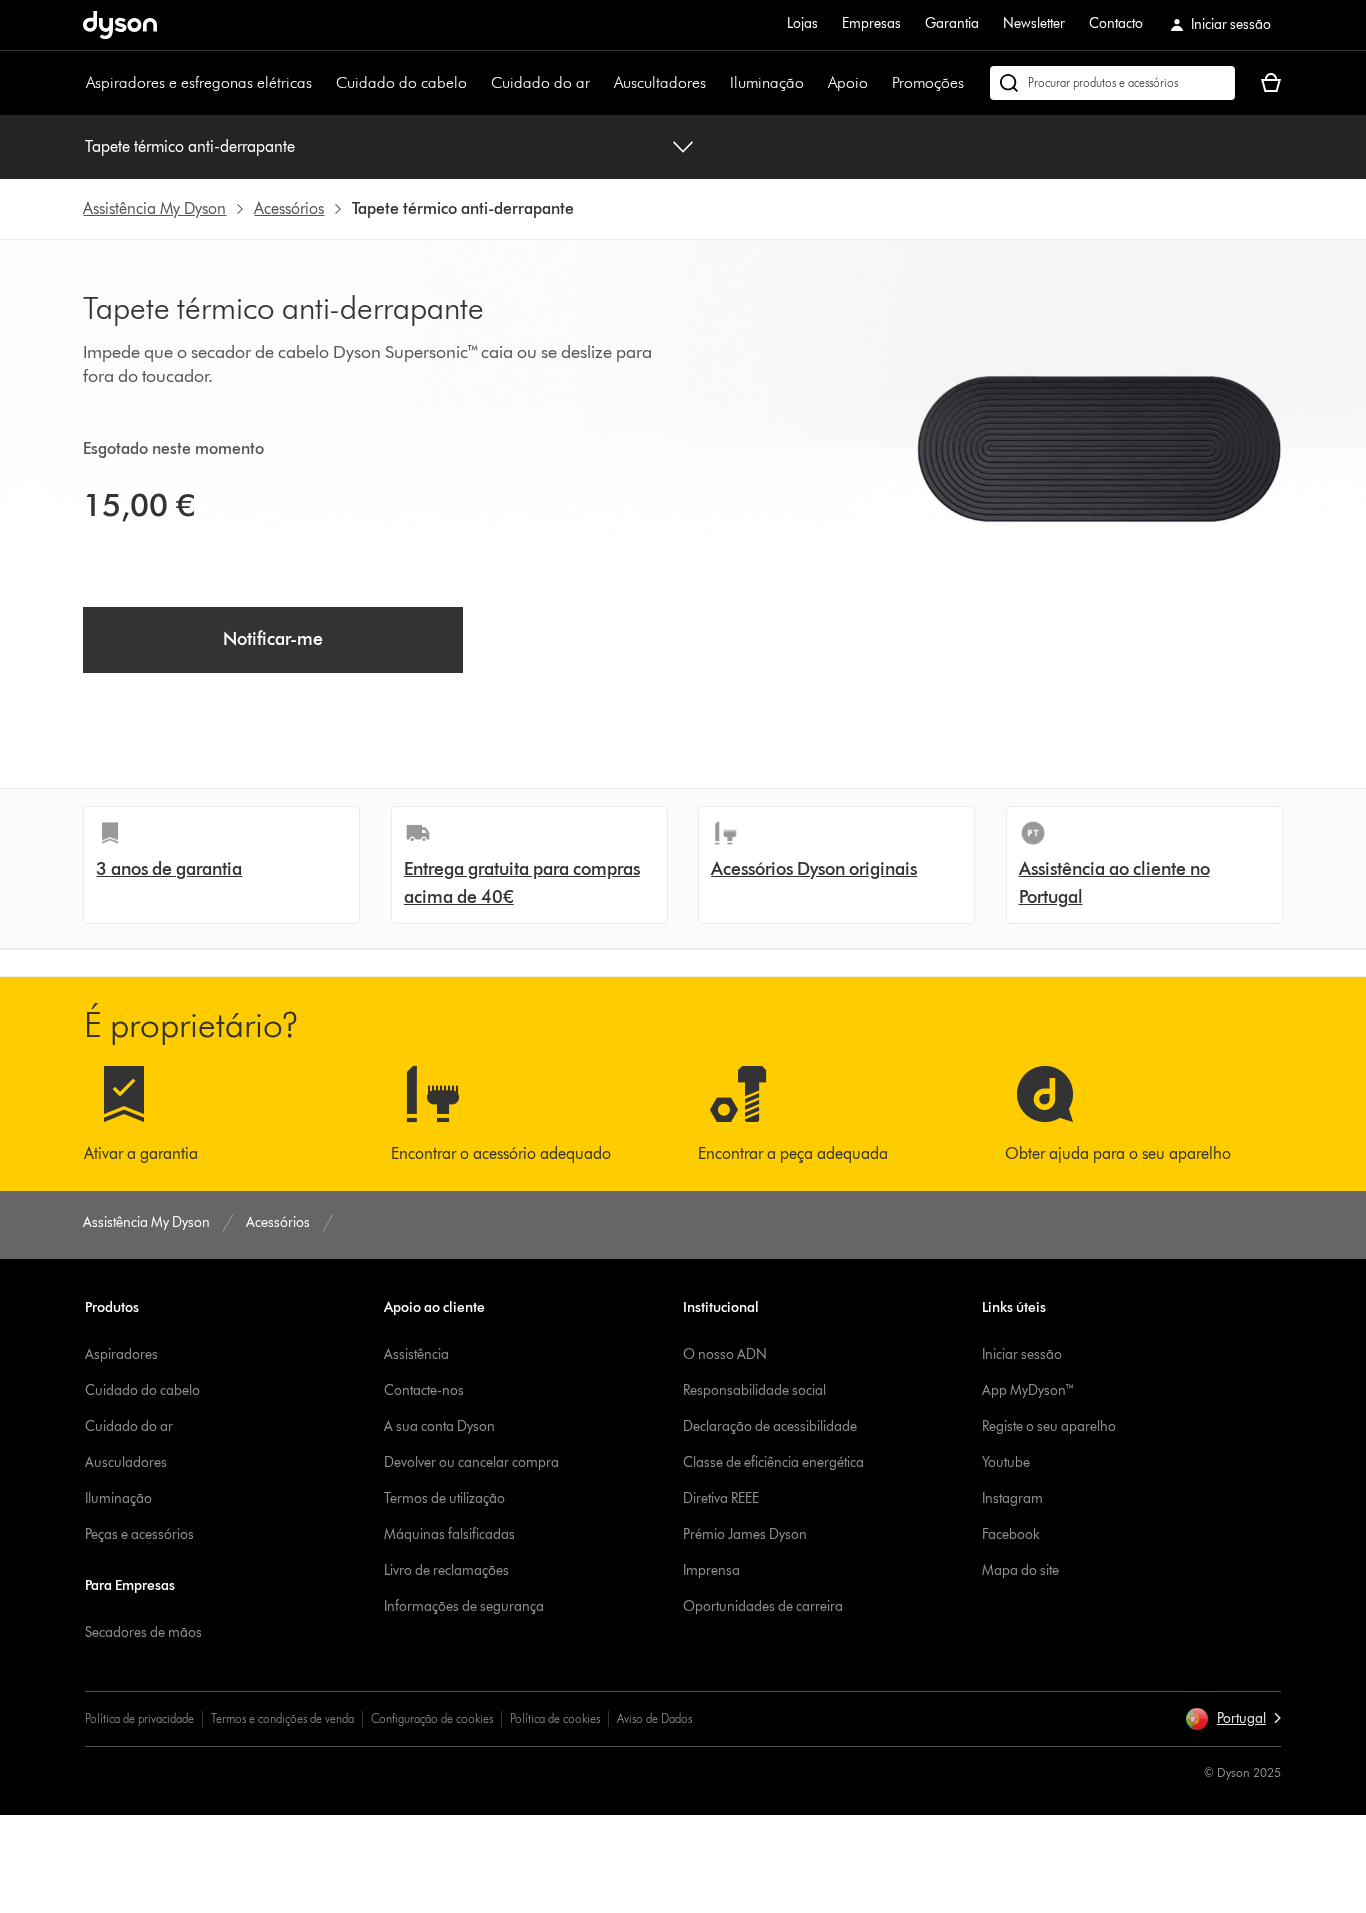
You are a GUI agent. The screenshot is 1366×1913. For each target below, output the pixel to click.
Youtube (1006, 1462)
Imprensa (711, 1570)
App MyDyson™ (1028, 1390)
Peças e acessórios (139, 1534)
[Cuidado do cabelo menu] (477, 83)
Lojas (802, 23)
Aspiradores (121, 1354)
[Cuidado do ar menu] (600, 83)
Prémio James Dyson (745, 1534)
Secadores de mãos (143, 1632)
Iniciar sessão (1022, 1354)
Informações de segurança (464, 1606)
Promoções (928, 82)
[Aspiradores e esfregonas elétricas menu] (322, 83)
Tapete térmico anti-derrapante (190, 146)
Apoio (848, 82)
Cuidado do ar (540, 82)
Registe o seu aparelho (1049, 1426)
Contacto (1116, 23)
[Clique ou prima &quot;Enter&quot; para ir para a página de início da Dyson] (120, 25)
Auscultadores (660, 82)
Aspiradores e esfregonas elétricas (199, 82)
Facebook (1011, 1534)
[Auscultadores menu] (716, 83)
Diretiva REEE (721, 1498)
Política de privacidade (139, 1718)
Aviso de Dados (654, 1718)
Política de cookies (555, 1718)
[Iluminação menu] (814, 83)
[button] (1233, 1719)
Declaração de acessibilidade (770, 1426)
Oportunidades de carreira (763, 1606)
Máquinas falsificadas (449, 1534)
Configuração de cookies (432, 1718)
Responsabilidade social (754, 1390)
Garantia (952, 23)
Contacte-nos (424, 1390)
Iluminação (767, 82)
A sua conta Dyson (439, 1426)
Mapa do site (1020, 1570)
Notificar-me (273, 639)
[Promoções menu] (974, 83)
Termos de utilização (444, 1498)
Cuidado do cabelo (401, 82)
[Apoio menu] (878, 83)
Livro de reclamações (446, 1570)
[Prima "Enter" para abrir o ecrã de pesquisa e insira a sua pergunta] (1112, 83)
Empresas (871, 23)
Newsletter (1034, 23)
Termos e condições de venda (282, 1718)
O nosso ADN (725, 1354)
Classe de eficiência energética (773, 1462)
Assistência (416, 1354)
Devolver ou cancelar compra (471, 1462)
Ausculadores (126, 1462)
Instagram (1012, 1498)
